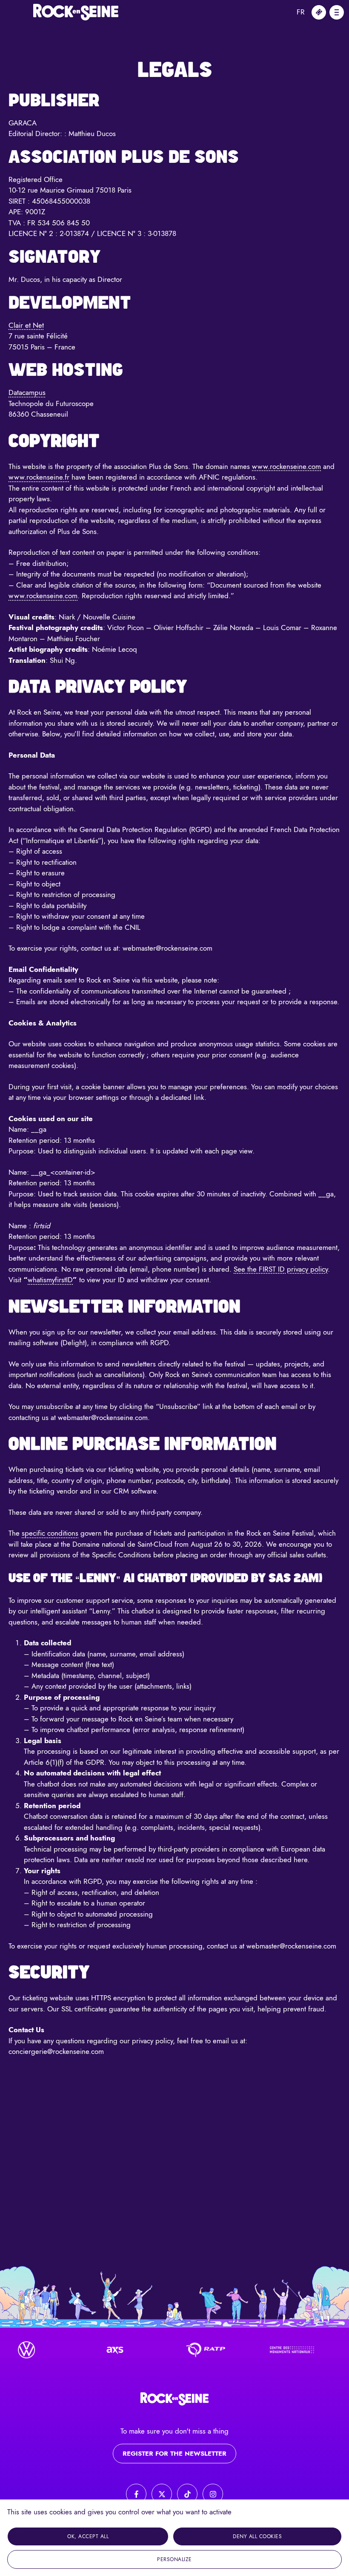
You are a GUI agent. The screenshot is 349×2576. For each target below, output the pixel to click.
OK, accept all (88, 2536)
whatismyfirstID (50, 1280)
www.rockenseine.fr (39, 477)
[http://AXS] (100, 2350)
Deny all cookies (257, 2536)
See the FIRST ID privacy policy (281, 1269)
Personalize (174, 2559)
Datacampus (27, 392)
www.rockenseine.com (286, 466)
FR (301, 12)
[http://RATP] (188, 2350)
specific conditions (50, 1533)
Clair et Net (26, 325)
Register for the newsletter (174, 2454)
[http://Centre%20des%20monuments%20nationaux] (277, 2350)
